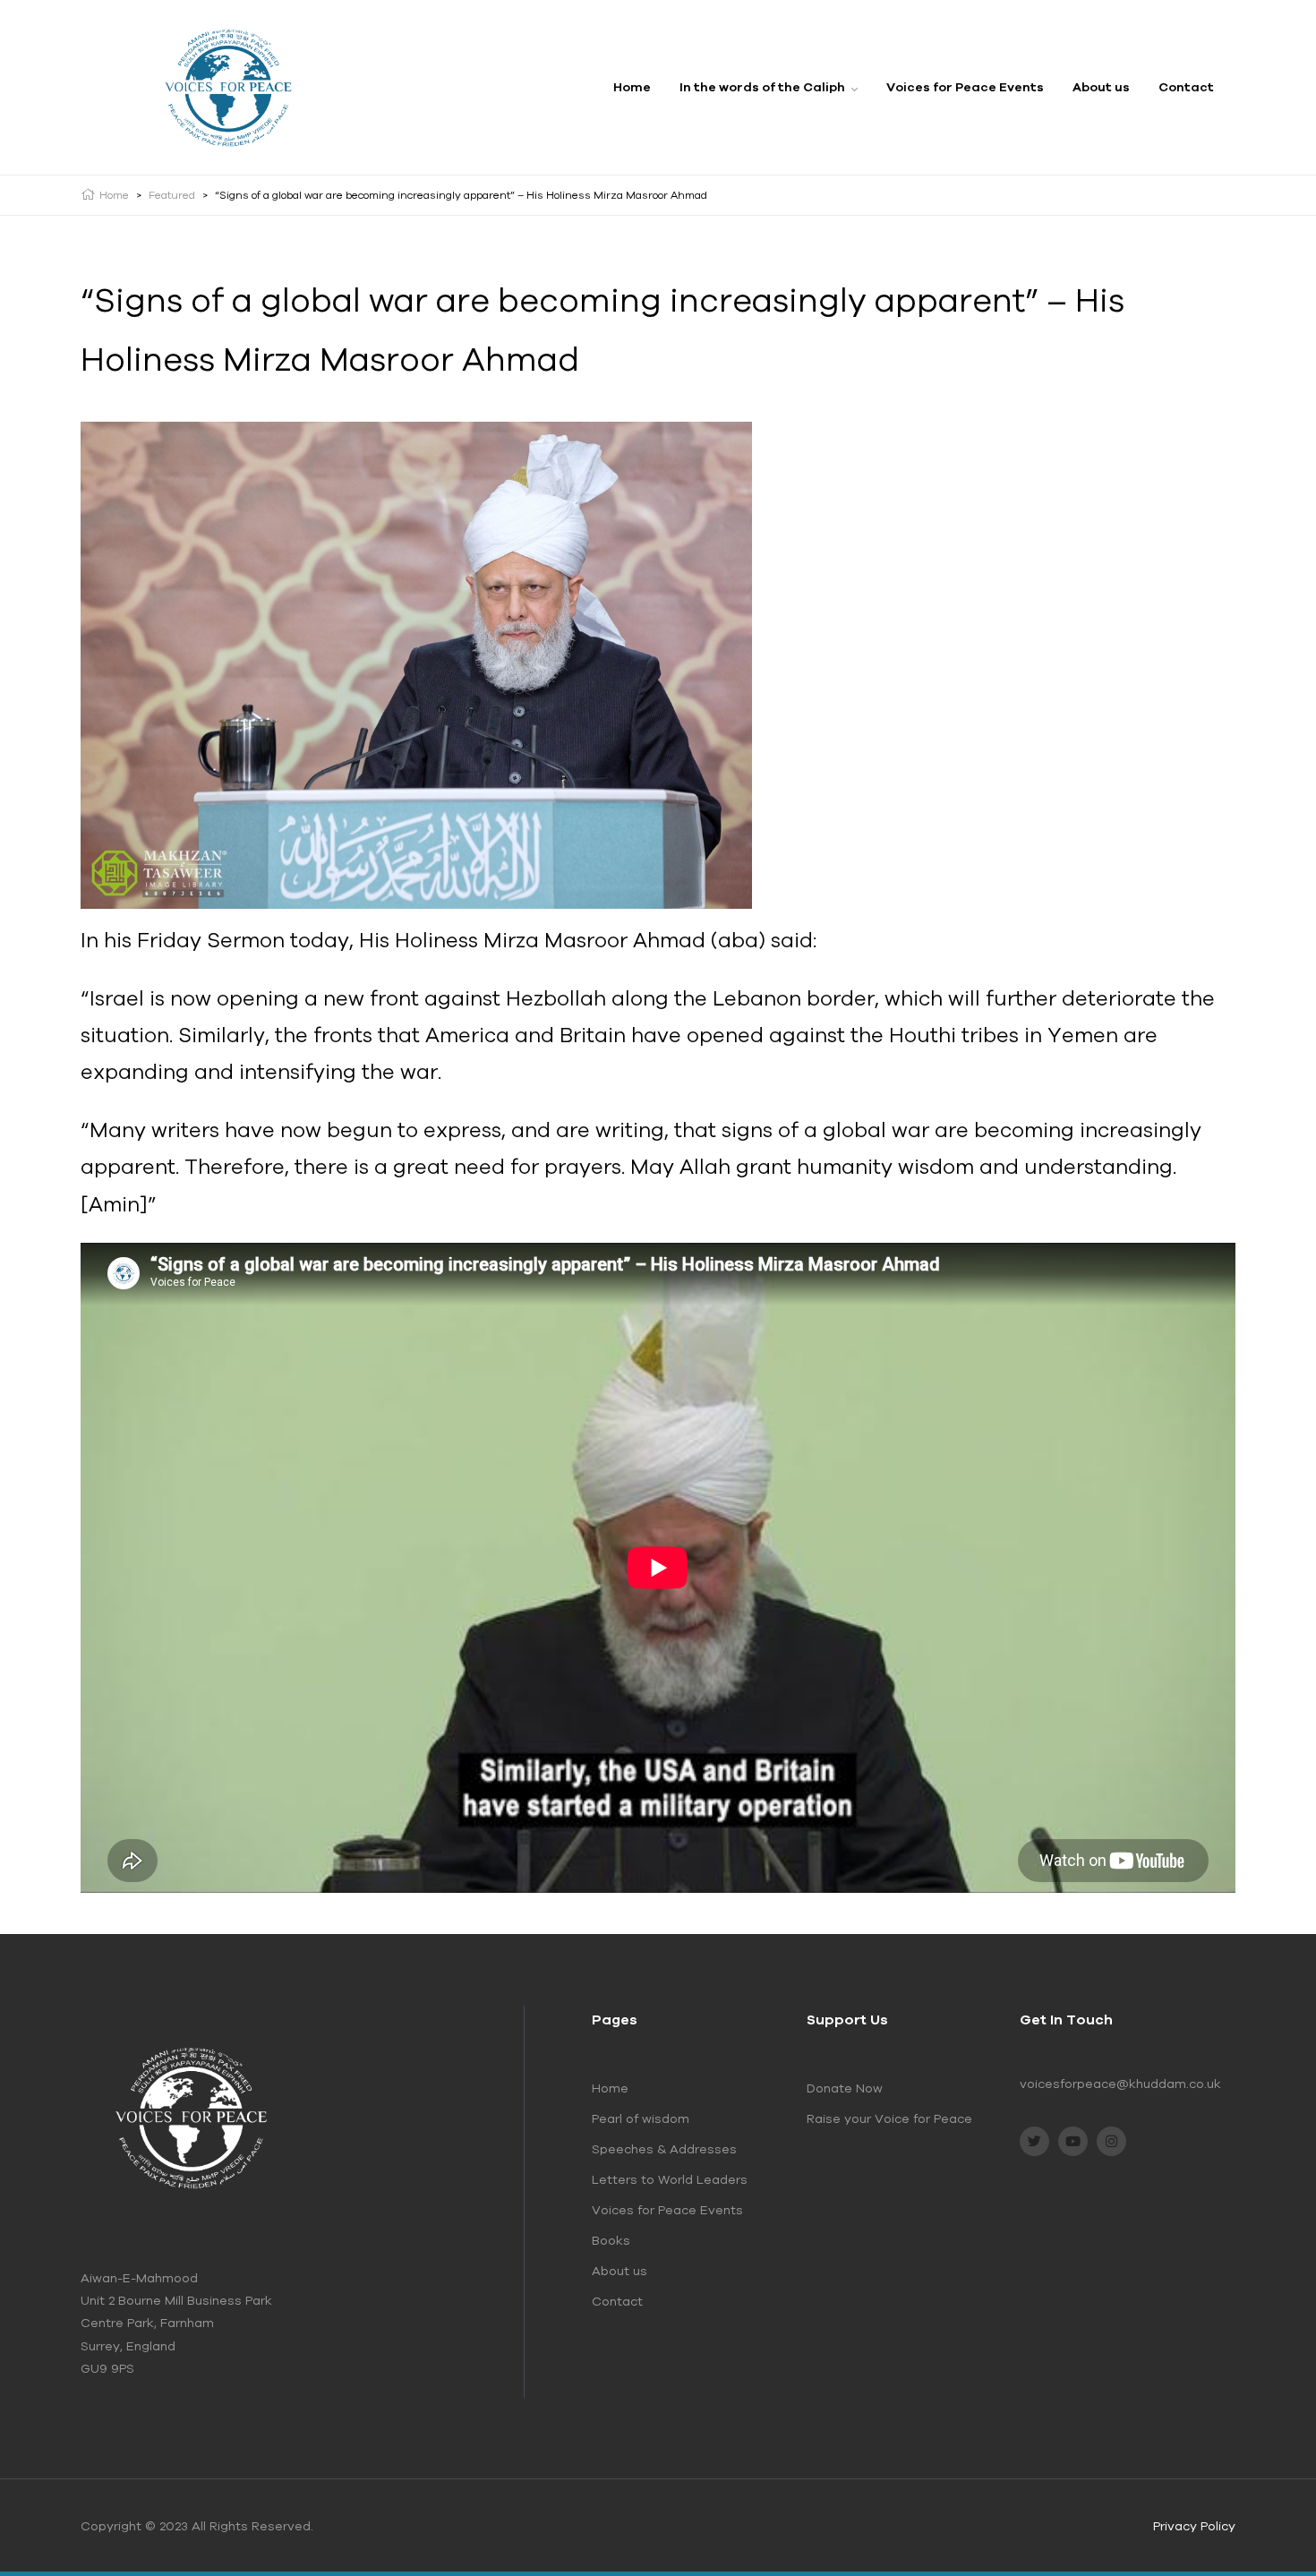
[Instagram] (1111, 2141)
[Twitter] (1034, 2141)
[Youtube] (1073, 2141)
